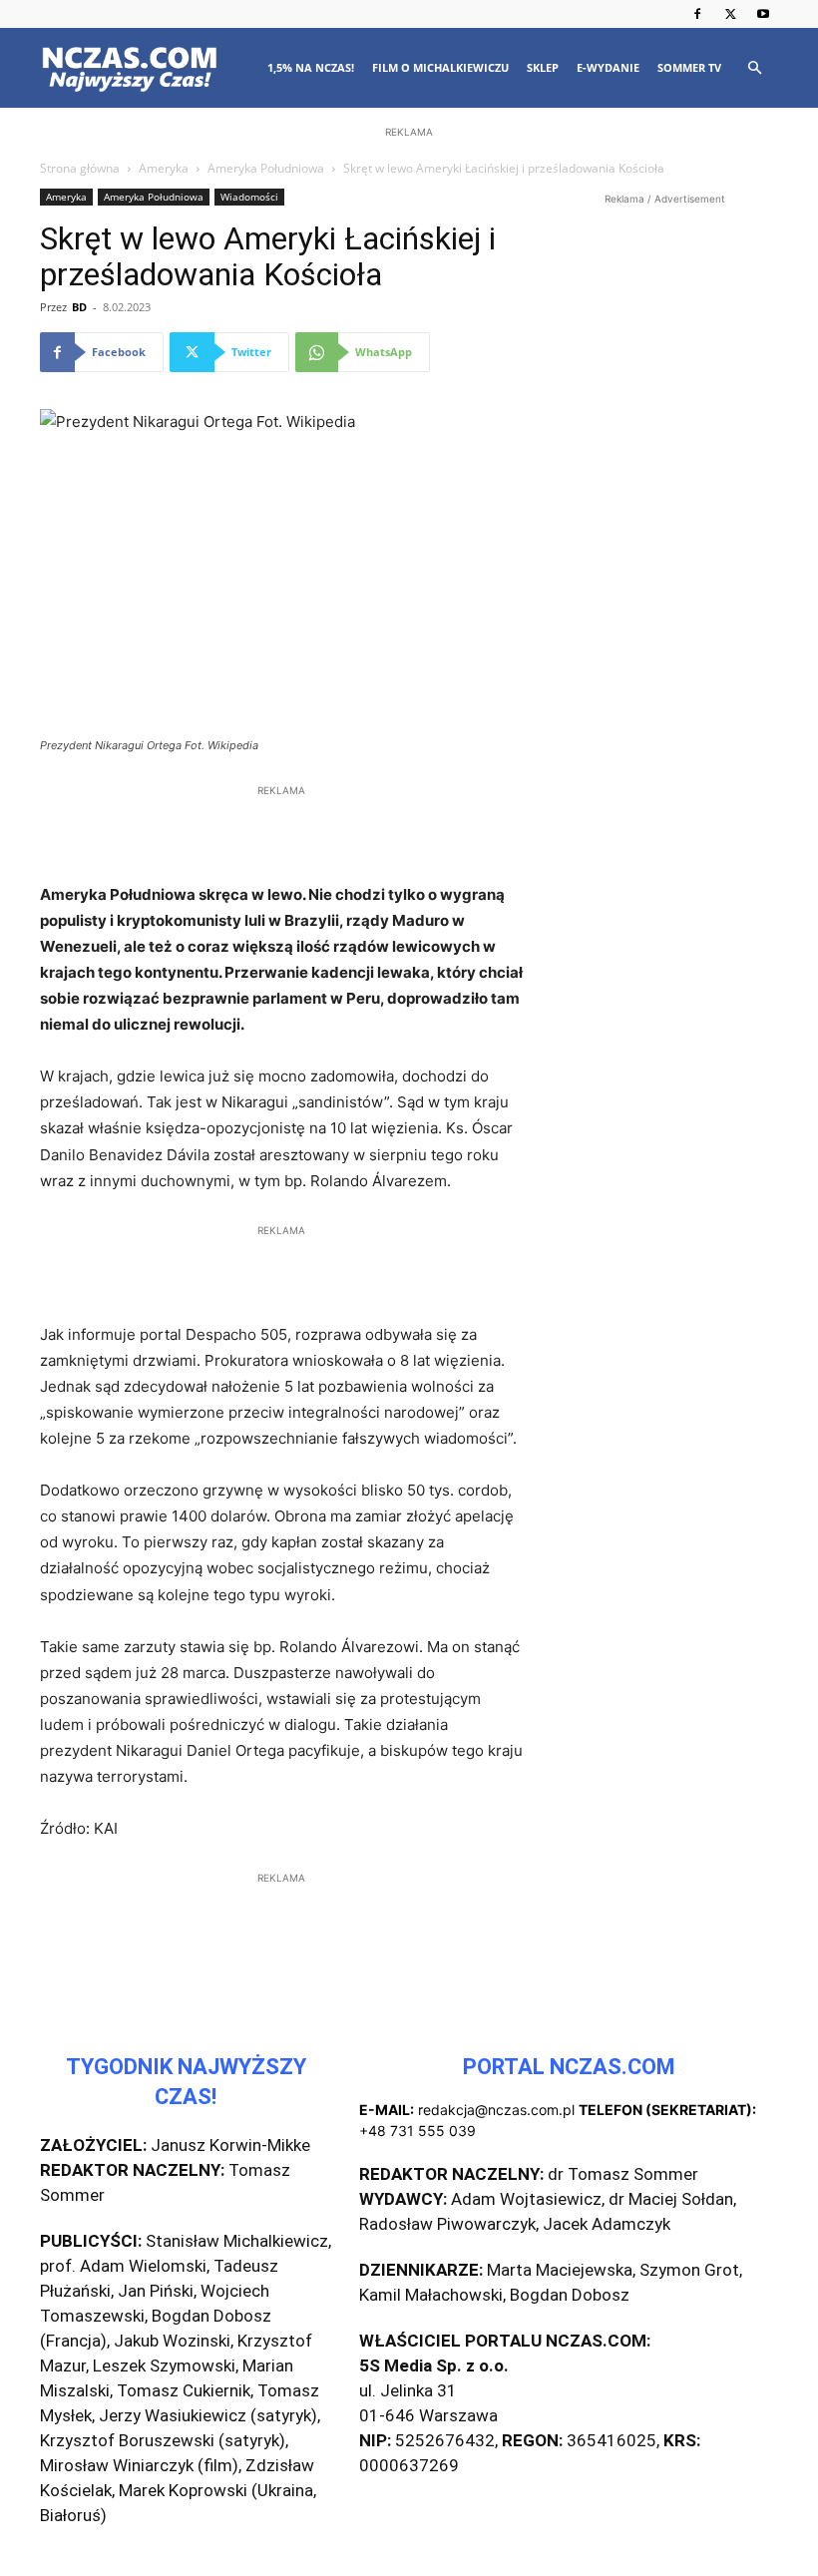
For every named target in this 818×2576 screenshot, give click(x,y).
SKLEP (543, 67)
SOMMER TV (689, 67)
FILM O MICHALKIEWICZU (440, 67)
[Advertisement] (409, 271)
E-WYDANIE (608, 67)
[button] (754, 68)
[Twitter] (730, 14)
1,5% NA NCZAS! (311, 67)
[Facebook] (697, 14)
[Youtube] (763, 14)
